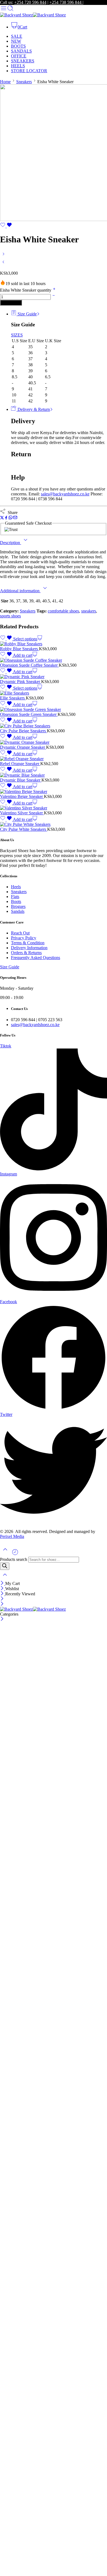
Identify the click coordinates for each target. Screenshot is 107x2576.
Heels (16, 887)
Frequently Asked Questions (36, 958)
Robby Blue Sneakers (19, 649)
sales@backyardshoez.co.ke (65, 494)
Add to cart (11, 303)
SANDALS (21, 51)
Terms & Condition (28, 943)
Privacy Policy (24, 938)
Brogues (18, 906)
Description (11, 543)
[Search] (5, 1566)
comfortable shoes (63, 611)
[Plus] (54, 290)
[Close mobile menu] (2, 1604)
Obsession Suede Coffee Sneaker (29, 665)
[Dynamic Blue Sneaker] (54, 775)
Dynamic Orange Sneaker (23, 747)
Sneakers (24, 82)
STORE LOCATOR (29, 71)
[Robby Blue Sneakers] (54, 644)
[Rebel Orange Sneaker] (54, 759)
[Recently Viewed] (15, 1554)
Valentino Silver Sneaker (22, 813)
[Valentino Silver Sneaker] (54, 808)
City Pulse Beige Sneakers (23, 731)
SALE (17, 36)
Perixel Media (12, 1536)
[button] (25, 655)
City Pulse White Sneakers (24, 829)
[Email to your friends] (15, 518)
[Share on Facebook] (6, 518)
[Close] (3, 1583)
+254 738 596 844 (66, 2)
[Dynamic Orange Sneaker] (54, 742)
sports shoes (10, 616)
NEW (16, 41)
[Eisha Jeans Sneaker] (3, 264)
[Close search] (5, 1578)
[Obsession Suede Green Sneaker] (54, 710)
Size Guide (27, 314)
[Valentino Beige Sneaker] (54, 792)
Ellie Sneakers (13, 698)
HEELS (18, 66)
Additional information (20, 591)
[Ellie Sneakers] (54, 693)
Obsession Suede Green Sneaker (29, 714)
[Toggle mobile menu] (4, 10)
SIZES (17, 335)
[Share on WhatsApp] (11, 518)
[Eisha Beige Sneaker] (3, 256)
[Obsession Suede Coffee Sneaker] (54, 660)
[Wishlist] (6, 226)
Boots (16, 901)
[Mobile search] (10, 10)
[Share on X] (2, 518)
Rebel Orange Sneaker (20, 764)
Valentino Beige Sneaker (22, 796)
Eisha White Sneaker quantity (26, 290)
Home (5, 82)
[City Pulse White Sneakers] (54, 824)
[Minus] (54, 297)
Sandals (18, 911)
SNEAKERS (23, 61)
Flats (15, 897)
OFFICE (19, 56)
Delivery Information (29, 948)
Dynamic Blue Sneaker (21, 780)
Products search (14, 1559)
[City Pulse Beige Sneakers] (54, 726)
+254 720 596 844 (30, 2)
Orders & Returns (26, 953)
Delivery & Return (33, 409)
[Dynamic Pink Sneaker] (54, 677)
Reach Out (20, 933)
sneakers (89, 611)
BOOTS (18, 46)
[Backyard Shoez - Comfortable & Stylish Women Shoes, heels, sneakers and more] (33, 15)
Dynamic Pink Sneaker (21, 682)
